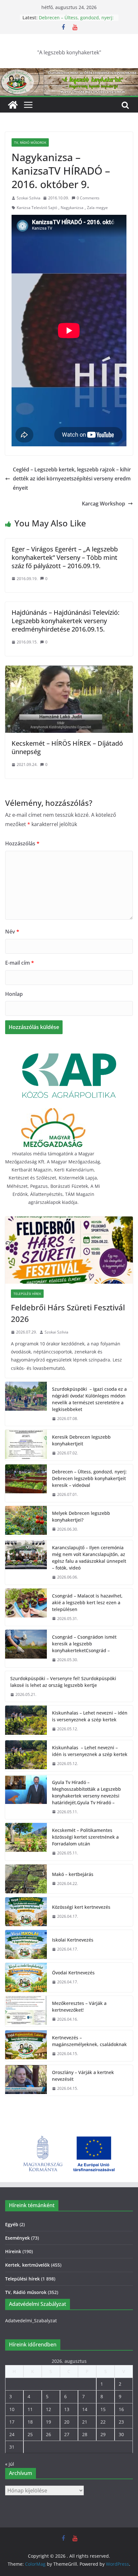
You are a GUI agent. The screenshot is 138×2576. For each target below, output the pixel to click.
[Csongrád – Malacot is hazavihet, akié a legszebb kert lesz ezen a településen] (26, 1607)
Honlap (14, 994)
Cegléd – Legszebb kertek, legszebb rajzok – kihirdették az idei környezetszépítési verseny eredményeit (72, 479)
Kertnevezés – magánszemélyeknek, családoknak (89, 2041)
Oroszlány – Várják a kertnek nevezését (83, 2076)
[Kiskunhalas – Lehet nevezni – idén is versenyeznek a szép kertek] (26, 1721)
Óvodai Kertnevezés (73, 1973)
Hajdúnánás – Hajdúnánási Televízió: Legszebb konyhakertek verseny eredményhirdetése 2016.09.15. (65, 621)
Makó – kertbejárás (73, 1874)
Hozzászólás (22, 843)
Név (12, 932)
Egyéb (12, 2224)
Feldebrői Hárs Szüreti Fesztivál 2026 (68, 1313)
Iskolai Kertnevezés (73, 1940)
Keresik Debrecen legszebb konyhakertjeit (68, 21)
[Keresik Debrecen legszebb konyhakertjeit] (26, 1445)
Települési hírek (27, 1294)
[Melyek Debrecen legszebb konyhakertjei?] (26, 1521)
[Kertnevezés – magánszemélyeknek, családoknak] (26, 2046)
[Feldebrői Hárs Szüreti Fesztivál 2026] (69, 1250)
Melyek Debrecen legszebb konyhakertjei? (81, 1516)
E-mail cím (20, 963)
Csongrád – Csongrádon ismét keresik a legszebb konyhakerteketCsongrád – (84, 1644)
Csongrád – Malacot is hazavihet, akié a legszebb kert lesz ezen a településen (87, 1602)
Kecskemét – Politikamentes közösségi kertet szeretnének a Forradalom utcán (85, 1837)
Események (17, 2238)
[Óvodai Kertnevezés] (26, 1977)
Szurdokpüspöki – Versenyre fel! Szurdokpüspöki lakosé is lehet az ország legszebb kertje (63, 1682)
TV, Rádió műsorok (30, 142)
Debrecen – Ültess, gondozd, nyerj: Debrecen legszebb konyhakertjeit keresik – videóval (89, 1478)
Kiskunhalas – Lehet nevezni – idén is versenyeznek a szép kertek (90, 1716)
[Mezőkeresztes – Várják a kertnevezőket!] (26, 2011)
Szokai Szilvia (29, 198)
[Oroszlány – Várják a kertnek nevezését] (26, 2080)
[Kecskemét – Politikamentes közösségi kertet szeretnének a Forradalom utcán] (26, 1842)
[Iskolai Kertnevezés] (26, 1944)
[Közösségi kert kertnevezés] (26, 1912)
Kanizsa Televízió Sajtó (37, 208)
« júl (10, 2464)
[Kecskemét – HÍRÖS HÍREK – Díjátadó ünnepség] (69, 670)
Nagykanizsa (72, 208)
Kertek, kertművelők (27, 2265)
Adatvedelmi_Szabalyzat (31, 2321)
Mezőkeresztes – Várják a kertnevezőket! (79, 2007)
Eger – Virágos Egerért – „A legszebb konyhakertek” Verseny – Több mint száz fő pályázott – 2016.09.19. (65, 557)
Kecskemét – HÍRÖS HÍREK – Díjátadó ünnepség (67, 747)
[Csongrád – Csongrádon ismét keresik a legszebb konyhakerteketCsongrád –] (26, 1648)
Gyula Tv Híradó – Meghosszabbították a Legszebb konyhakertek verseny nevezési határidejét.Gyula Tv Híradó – (86, 1792)
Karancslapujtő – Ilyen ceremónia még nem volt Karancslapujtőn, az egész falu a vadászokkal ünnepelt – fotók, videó (89, 1558)
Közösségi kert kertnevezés (81, 1907)
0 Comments (88, 198)
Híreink (13, 2251)
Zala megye (97, 208)
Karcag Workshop (103, 504)
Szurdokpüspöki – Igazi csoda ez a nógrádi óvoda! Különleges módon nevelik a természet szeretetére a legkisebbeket (89, 1399)
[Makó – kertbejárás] (26, 1879)
